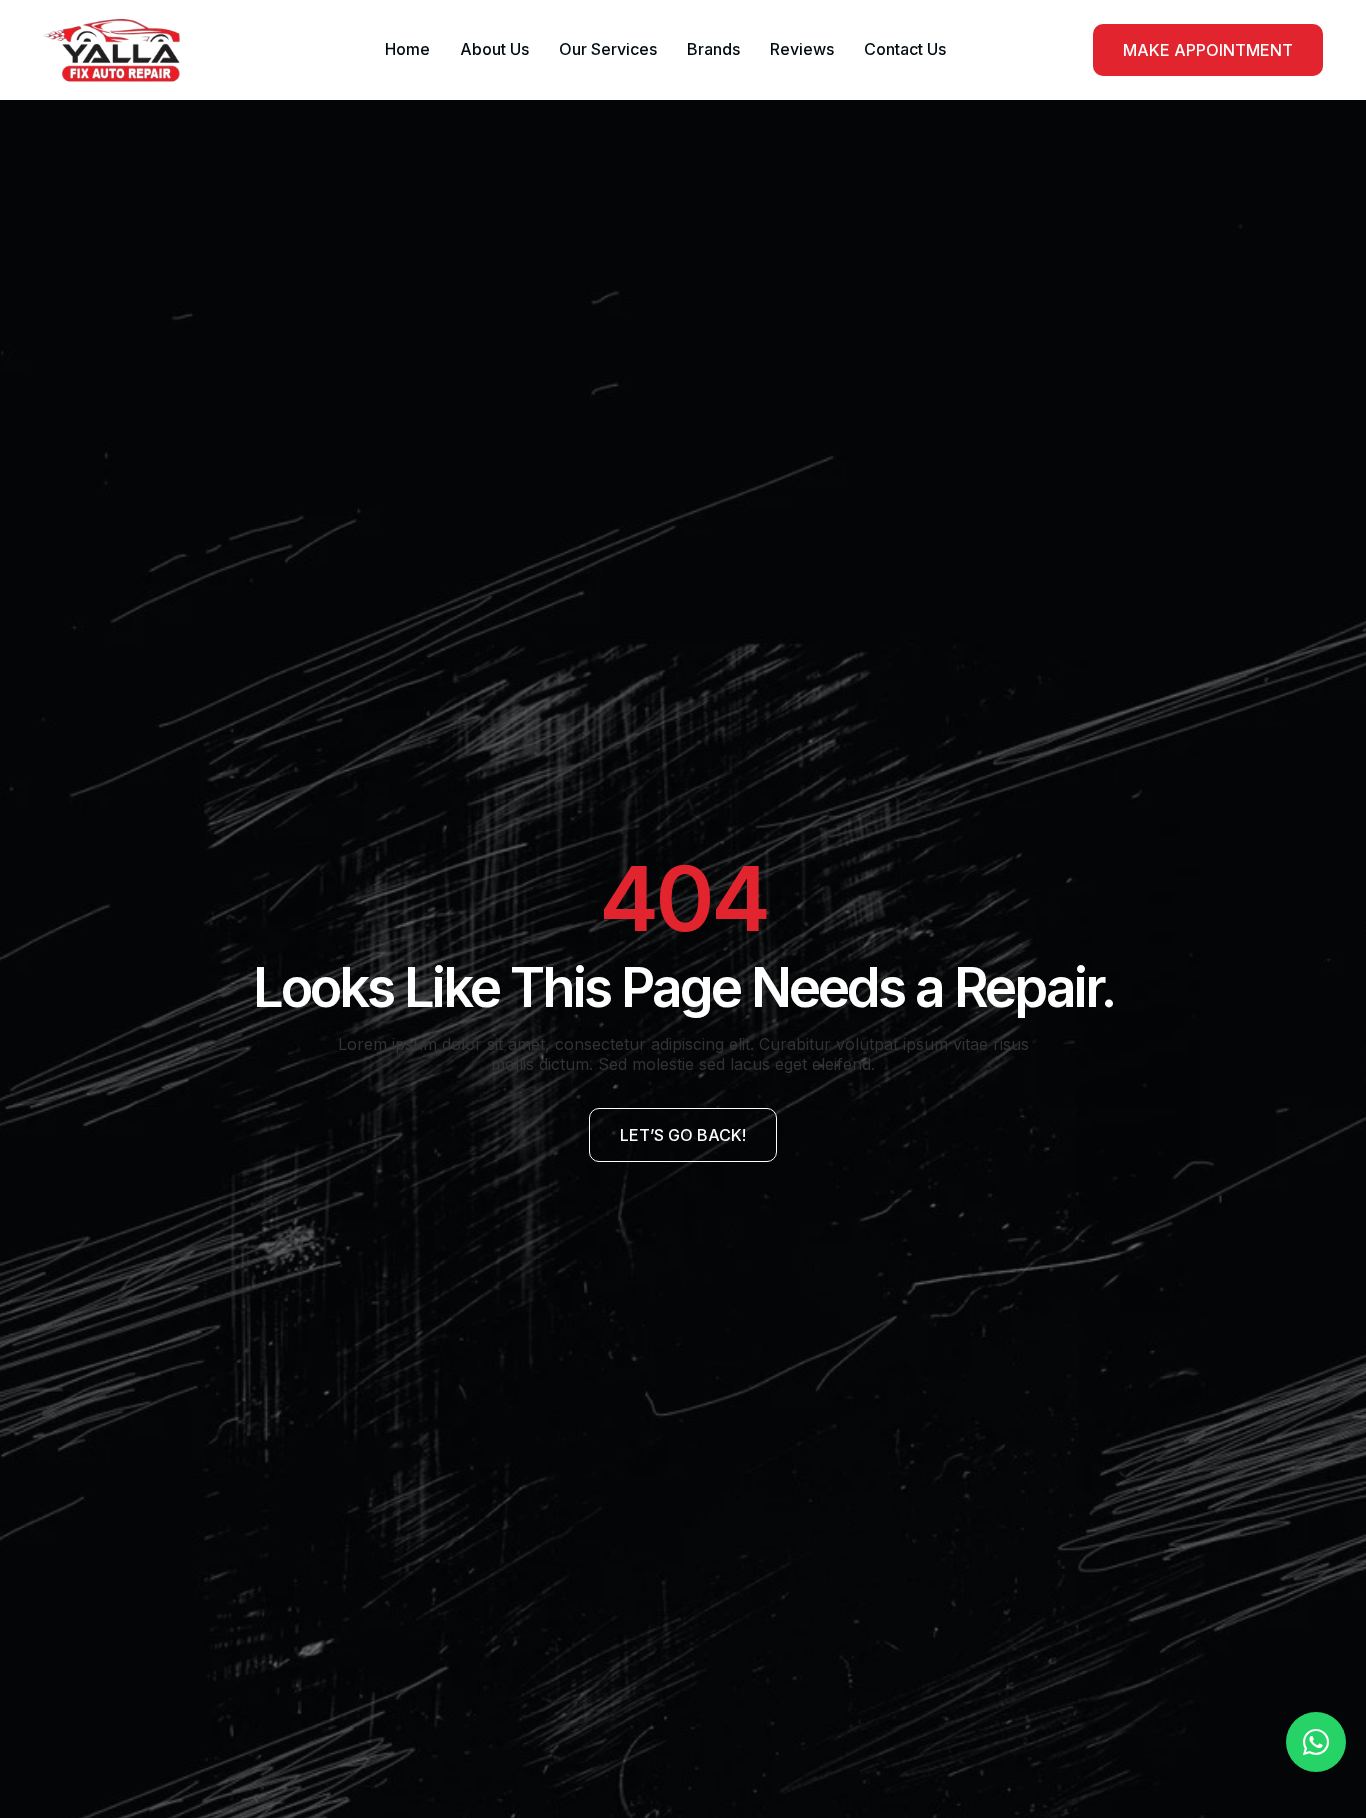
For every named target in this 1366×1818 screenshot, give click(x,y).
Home (407, 49)
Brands (713, 49)
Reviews (802, 49)
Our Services (608, 49)
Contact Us (905, 49)
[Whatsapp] (1316, 1742)
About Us (494, 49)
